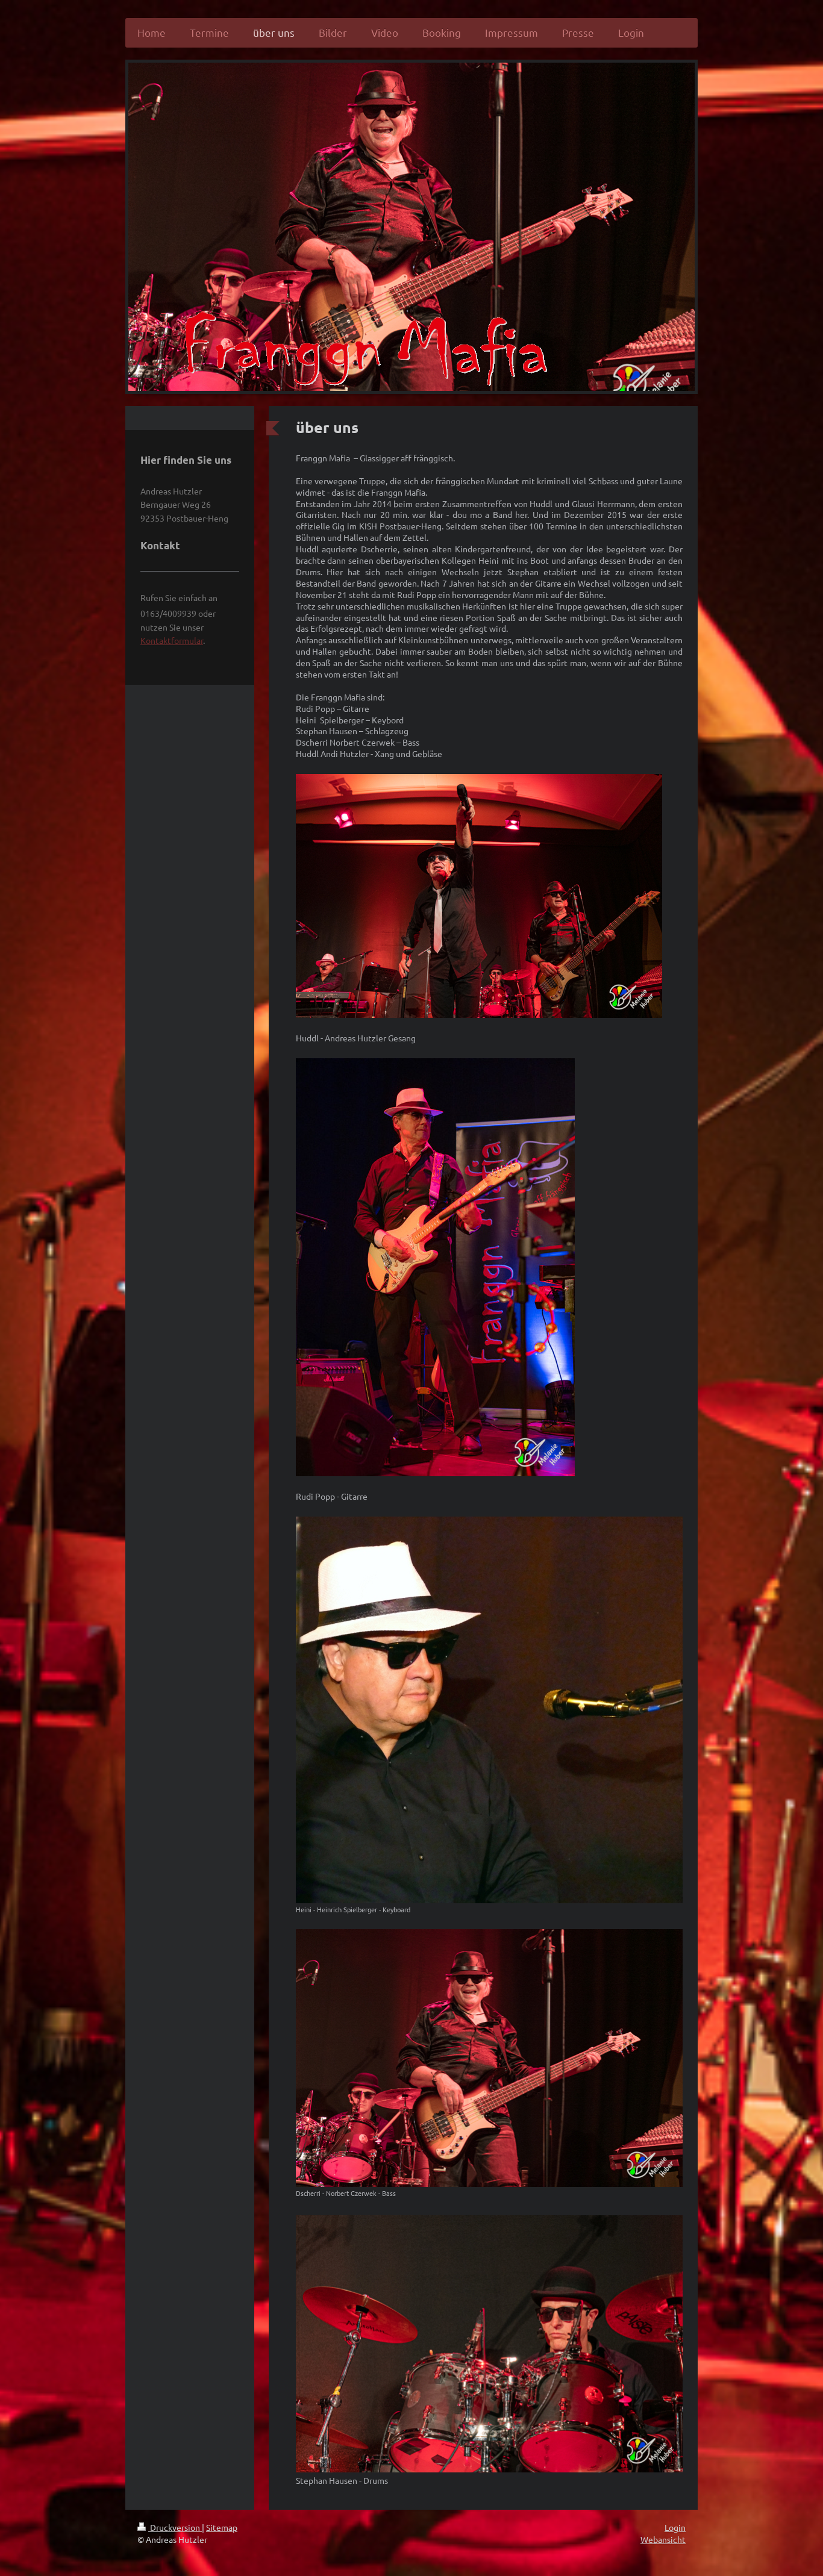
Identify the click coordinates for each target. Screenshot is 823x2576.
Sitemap (222, 2527)
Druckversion (175, 2527)
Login (675, 2527)
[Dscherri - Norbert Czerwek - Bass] (490, 2058)
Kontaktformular (172, 640)
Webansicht (663, 2539)
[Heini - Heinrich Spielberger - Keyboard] (490, 1710)
